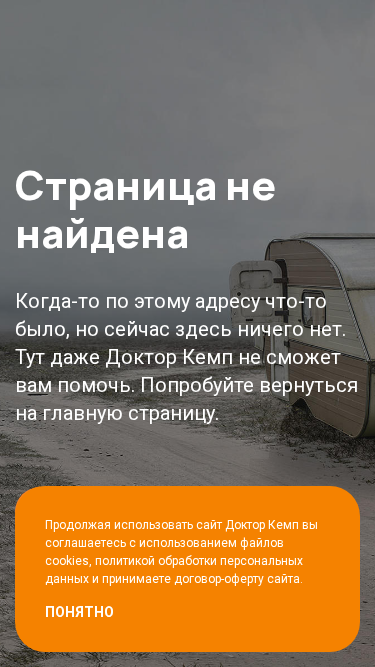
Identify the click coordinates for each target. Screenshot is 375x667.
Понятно (79, 612)
